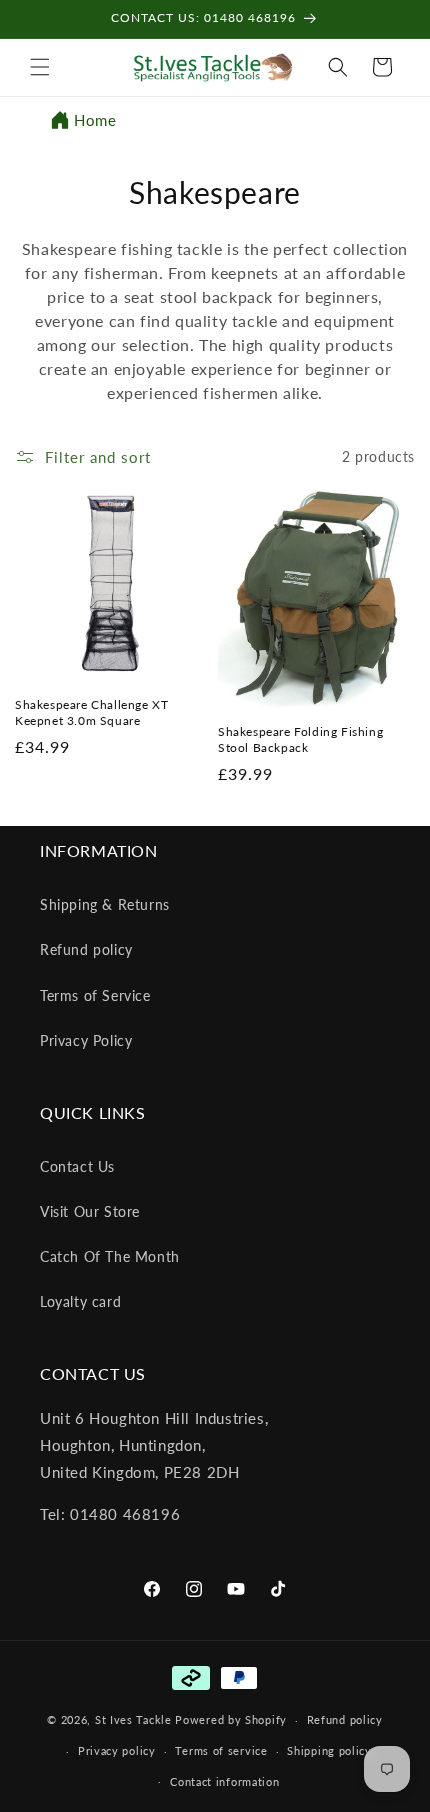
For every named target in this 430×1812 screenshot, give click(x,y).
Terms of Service (95, 995)
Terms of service (221, 1750)
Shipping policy (329, 1750)
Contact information (224, 1781)
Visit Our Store (90, 1211)
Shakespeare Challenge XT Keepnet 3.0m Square (91, 712)
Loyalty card (80, 1301)
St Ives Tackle (133, 1719)
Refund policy (86, 949)
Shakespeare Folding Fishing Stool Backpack (300, 739)
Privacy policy (117, 1750)
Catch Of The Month (110, 1256)
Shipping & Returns (105, 904)
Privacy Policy (86, 1040)
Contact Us (77, 1166)
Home (95, 120)
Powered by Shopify (231, 1719)
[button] (40, 67)
